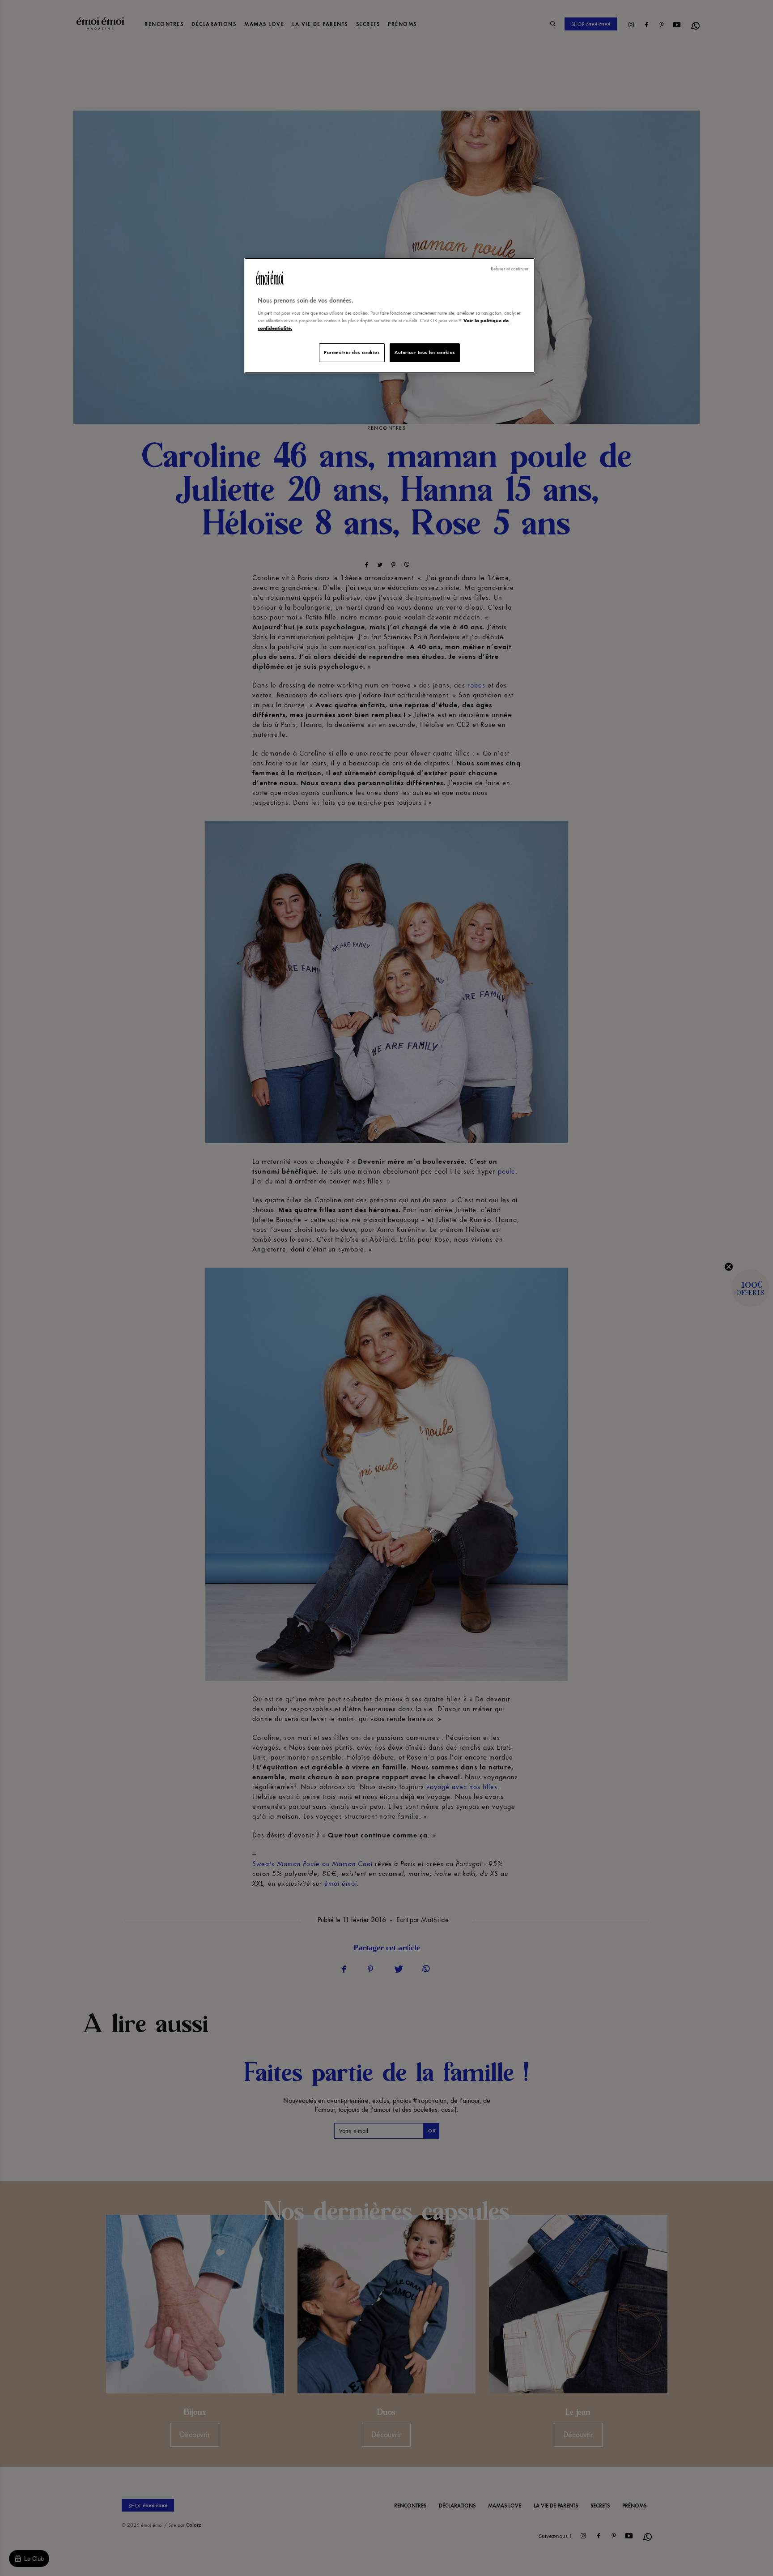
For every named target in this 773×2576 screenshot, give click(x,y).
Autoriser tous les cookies (425, 352)
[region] (390, 316)
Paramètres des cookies (352, 352)
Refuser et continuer (510, 269)
